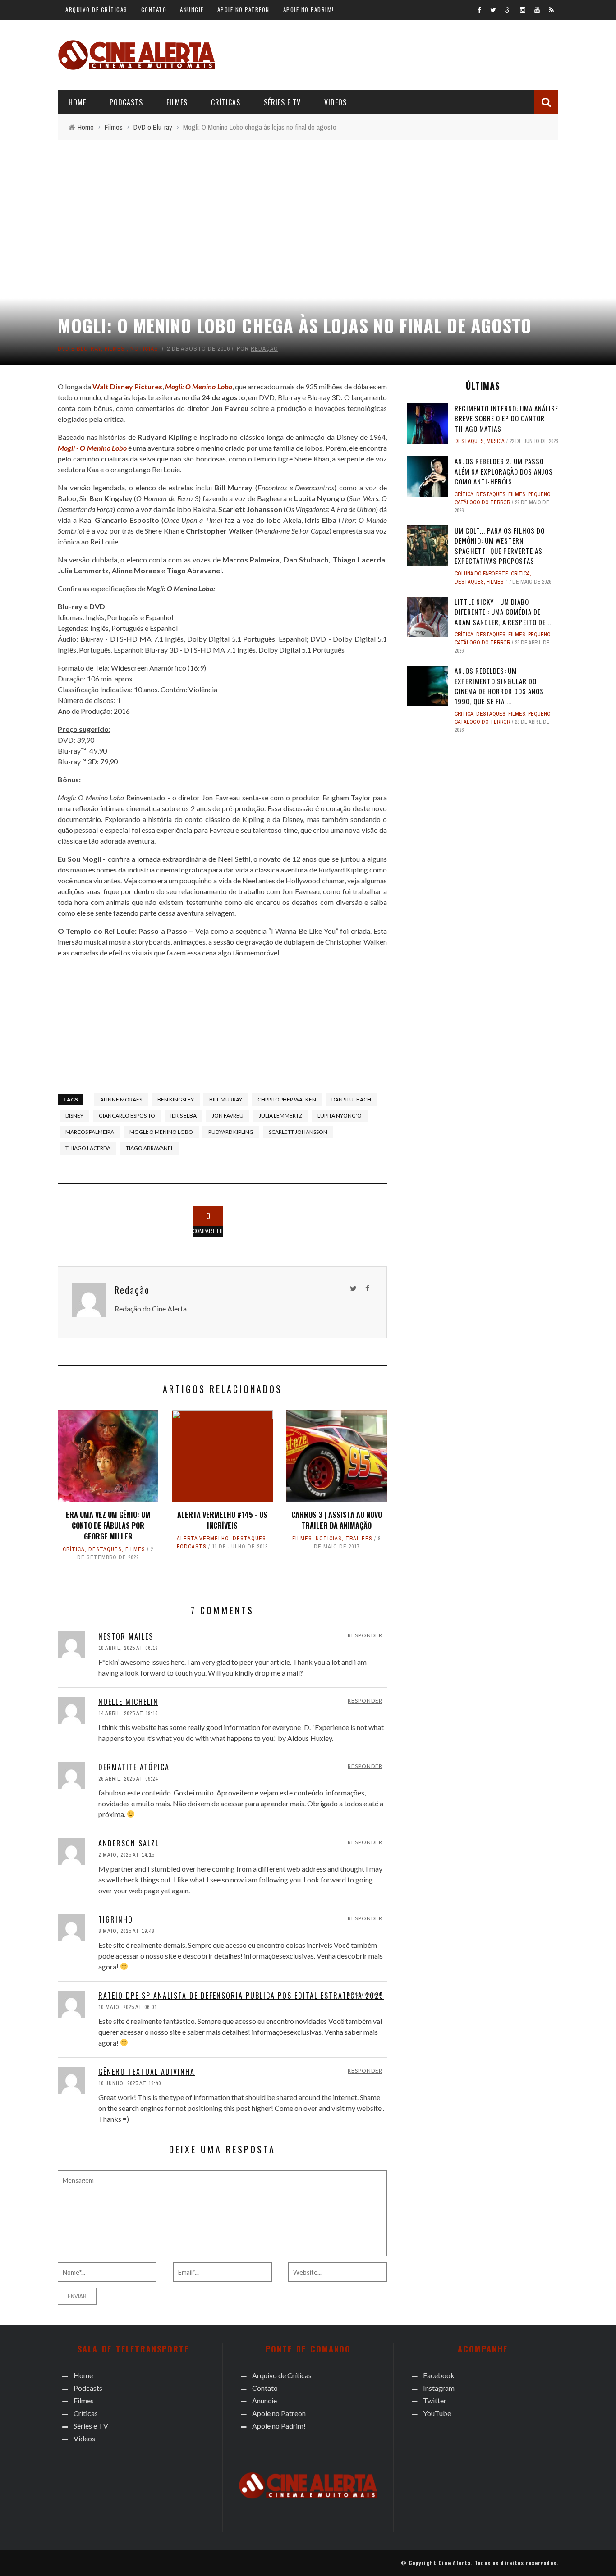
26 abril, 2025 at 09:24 (128, 1779)
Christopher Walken (287, 1099)
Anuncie (192, 9)
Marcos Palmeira (90, 1132)
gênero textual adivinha (147, 2072)
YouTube (437, 2413)
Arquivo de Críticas (97, 9)
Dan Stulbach (351, 1099)
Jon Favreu (228, 1116)
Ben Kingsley (176, 1099)
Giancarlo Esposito (127, 1116)
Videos (336, 102)
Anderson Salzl (129, 1843)
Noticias (144, 349)
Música (496, 441)
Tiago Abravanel (150, 1148)
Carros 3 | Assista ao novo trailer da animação (337, 1520)
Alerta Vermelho (203, 1539)
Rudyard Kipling (231, 1132)
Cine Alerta (455, 2563)
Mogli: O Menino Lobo (161, 1132)
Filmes (177, 102)
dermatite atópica (134, 1767)
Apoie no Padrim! (309, 9)
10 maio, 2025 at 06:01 (128, 2007)
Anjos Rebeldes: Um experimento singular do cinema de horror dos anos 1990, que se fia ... (499, 686)
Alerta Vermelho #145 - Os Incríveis (222, 1520)
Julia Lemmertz (280, 1116)
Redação (264, 349)
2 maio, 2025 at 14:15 (126, 1855)
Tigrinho (116, 1919)
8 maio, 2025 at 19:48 (126, 1931)
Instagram (439, 2388)
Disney (74, 1116)
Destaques (105, 1549)
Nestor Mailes (126, 1636)
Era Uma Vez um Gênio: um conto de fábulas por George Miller (108, 1526)
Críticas (226, 102)
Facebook (439, 2375)
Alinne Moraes (121, 1099)
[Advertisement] (394, 54)
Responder (365, 1635)
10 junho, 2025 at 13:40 (130, 2083)
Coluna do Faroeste (481, 574)
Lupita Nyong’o (340, 1116)
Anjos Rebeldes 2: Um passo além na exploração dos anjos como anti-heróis (504, 471)
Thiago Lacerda (88, 1148)
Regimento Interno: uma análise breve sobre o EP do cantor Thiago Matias (506, 418)
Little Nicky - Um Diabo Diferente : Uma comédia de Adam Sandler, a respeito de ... (504, 612)
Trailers (359, 1539)
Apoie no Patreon (244, 9)
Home (77, 102)
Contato (154, 9)
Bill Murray (226, 1099)
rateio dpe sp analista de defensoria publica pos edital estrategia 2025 (241, 1996)
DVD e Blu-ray (79, 349)
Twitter (435, 2400)
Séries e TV (282, 102)
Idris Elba (184, 1116)
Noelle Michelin (128, 1702)
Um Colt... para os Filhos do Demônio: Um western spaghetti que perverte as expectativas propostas (500, 546)
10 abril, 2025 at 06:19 (128, 1648)
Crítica (74, 1549)
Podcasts (126, 102)
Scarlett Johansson (298, 1132)
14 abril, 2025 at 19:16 (128, 1713)
